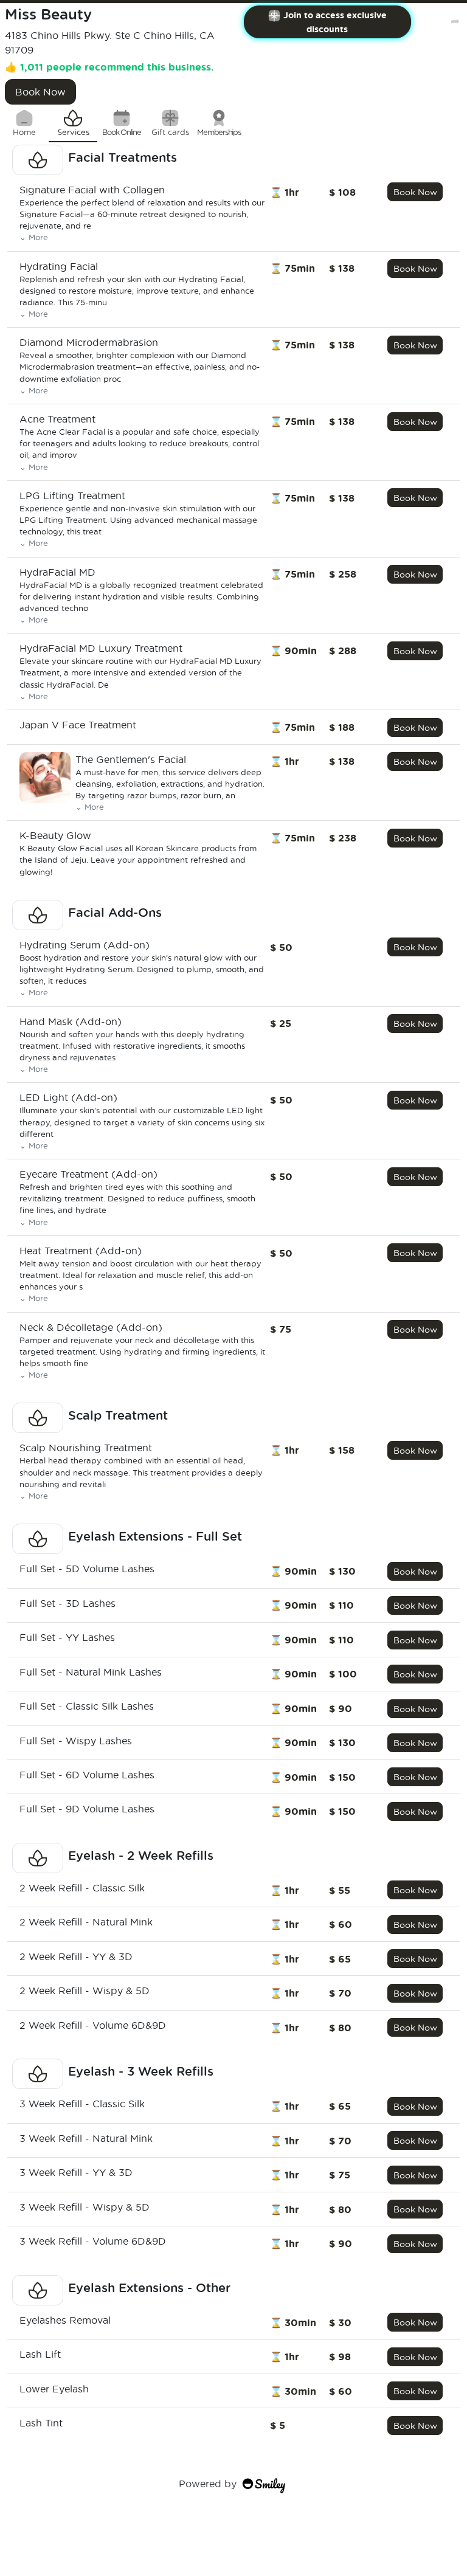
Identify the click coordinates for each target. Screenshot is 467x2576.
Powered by (208, 2483)
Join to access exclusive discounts (335, 22)
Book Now (40, 92)
